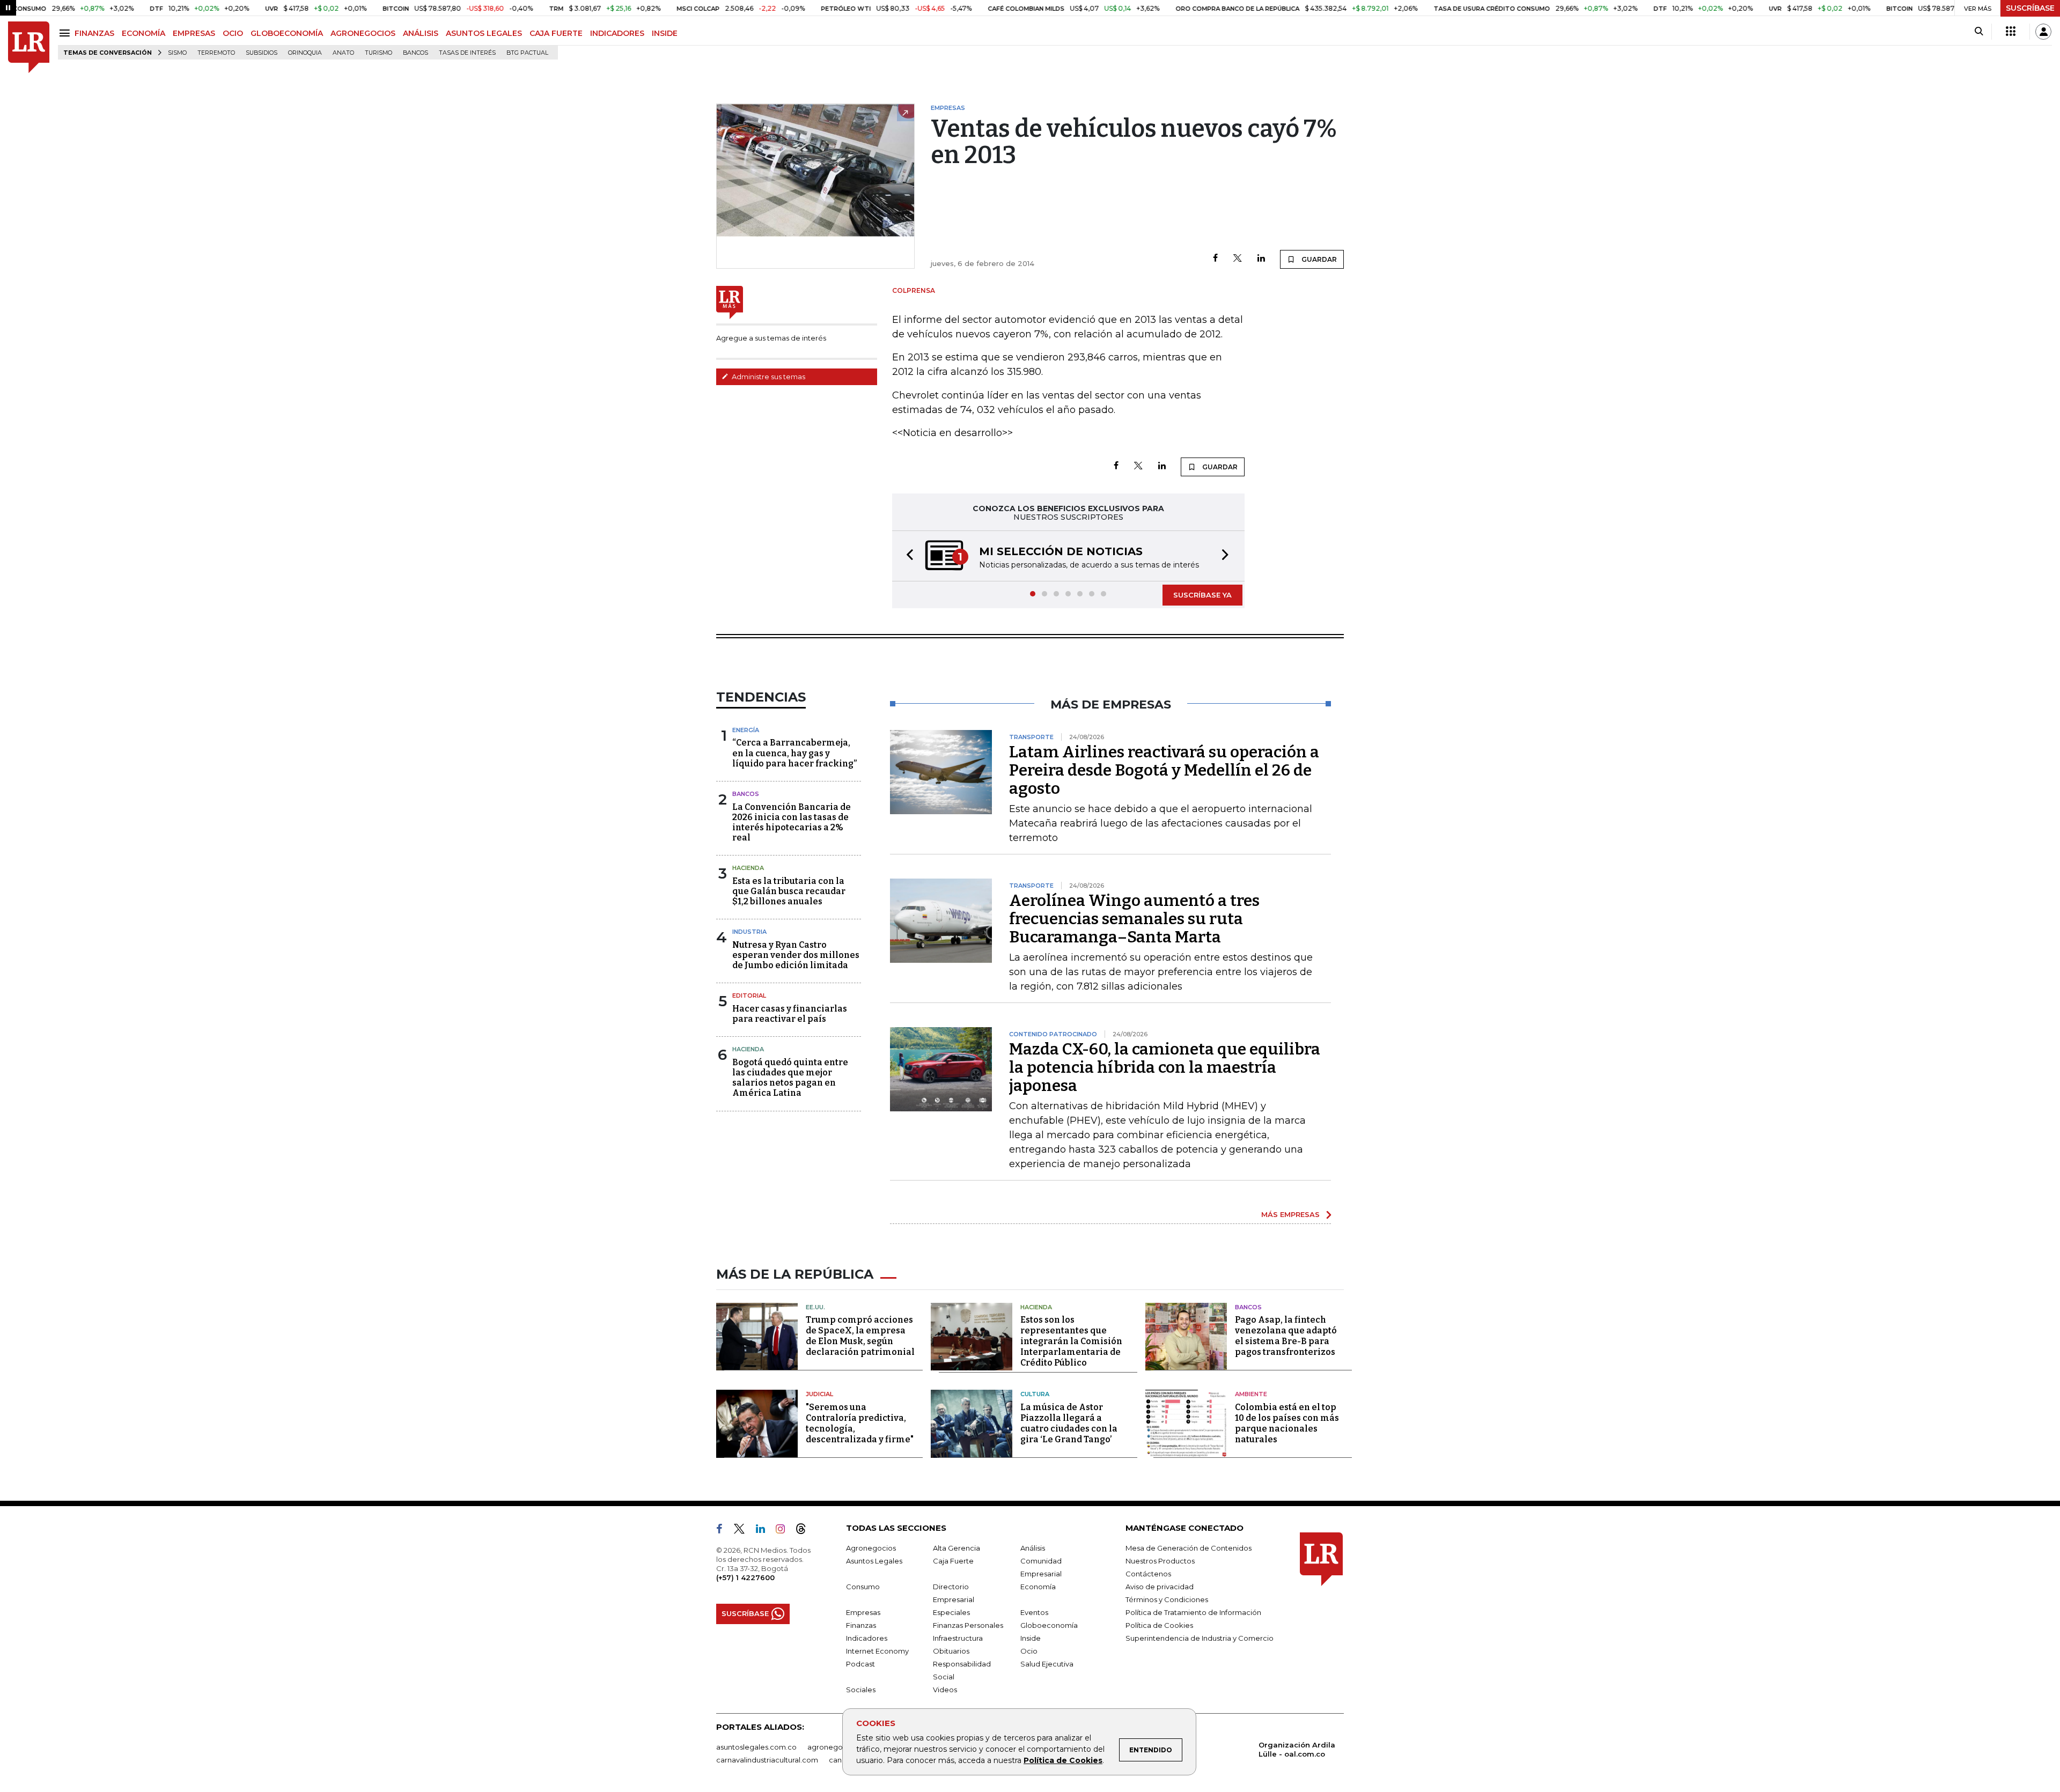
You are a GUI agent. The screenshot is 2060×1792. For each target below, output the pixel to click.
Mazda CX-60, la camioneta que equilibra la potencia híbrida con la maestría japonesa (1165, 1067)
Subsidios (262, 53)
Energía (746, 730)
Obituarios (951, 1651)
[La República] (29, 47)
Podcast (860, 1664)
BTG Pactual (527, 53)
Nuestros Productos (1160, 1561)
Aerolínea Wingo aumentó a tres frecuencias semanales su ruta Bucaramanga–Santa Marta (1134, 919)
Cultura (1035, 1394)
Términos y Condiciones (1167, 1599)
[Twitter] (1238, 259)
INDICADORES (617, 33)
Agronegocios (871, 1548)
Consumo (863, 1587)
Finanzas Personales (968, 1625)
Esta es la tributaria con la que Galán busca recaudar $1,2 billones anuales (789, 891)
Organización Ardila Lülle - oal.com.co (1297, 1749)
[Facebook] (1215, 259)
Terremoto (216, 53)
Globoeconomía (1049, 1625)
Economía (1038, 1587)
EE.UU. (815, 1307)
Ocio (1029, 1651)
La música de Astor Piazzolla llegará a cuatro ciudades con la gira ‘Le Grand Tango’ (1069, 1423)
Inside (1031, 1638)
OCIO (233, 33)
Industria (749, 932)
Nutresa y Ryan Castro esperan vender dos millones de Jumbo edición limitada (796, 955)
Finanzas (861, 1625)
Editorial (749, 995)
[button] (907, 556)
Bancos (415, 53)
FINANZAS (94, 33)
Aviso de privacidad (1160, 1587)
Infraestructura (958, 1638)
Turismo (378, 53)
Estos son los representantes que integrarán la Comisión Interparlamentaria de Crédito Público (1071, 1341)
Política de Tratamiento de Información (1193, 1612)
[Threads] (805, 1531)
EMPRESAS (194, 33)
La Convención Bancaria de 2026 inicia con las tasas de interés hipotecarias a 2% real (792, 823)
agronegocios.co (837, 1747)
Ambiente (1251, 1394)
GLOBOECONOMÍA (287, 33)
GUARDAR (1318, 259)
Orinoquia (305, 53)
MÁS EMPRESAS (1290, 1214)
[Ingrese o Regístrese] (2043, 32)
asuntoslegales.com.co (756, 1747)
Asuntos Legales (874, 1561)
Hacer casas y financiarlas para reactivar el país (790, 1014)
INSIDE (665, 33)
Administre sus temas (768, 377)
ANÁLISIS (421, 33)
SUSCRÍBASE (2030, 8)
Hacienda (748, 868)
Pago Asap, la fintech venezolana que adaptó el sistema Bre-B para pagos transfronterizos (1286, 1336)
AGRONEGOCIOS (363, 33)
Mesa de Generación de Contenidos (1189, 1548)
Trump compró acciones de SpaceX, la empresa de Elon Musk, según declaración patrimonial (860, 1336)
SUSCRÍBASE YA (1202, 595)
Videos (945, 1690)
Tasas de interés (467, 53)
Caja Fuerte (953, 1561)
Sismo (177, 53)
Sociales (861, 1690)
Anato (343, 53)
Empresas (863, 1612)
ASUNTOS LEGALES (484, 33)
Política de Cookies (1063, 1760)
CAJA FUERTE (556, 33)
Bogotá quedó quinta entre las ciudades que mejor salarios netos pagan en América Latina (790, 1078)
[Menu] (66, 33)
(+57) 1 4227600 (745, 1577)
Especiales (951, 1612)
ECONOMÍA (144, 33)
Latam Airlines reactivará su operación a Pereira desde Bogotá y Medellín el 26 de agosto (1164, 770)
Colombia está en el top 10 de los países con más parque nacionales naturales (1287, 1423)
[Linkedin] (1261, 259)
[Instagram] (785, 1531)
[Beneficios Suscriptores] (2011, 32)
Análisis (1033, 1548)
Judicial (819, 1394)
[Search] (1979, 32)
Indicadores (867, 1638)
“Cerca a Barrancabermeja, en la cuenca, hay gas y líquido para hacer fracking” (794, 753)
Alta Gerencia (957, 1548)
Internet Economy (877, 1651)
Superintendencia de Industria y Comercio (1200, 1638)
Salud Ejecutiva (1047, 1664)
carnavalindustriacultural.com (767, 1760)
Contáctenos (1148, 1574)
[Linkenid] (765, 1531)
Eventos (1034, 1612)
